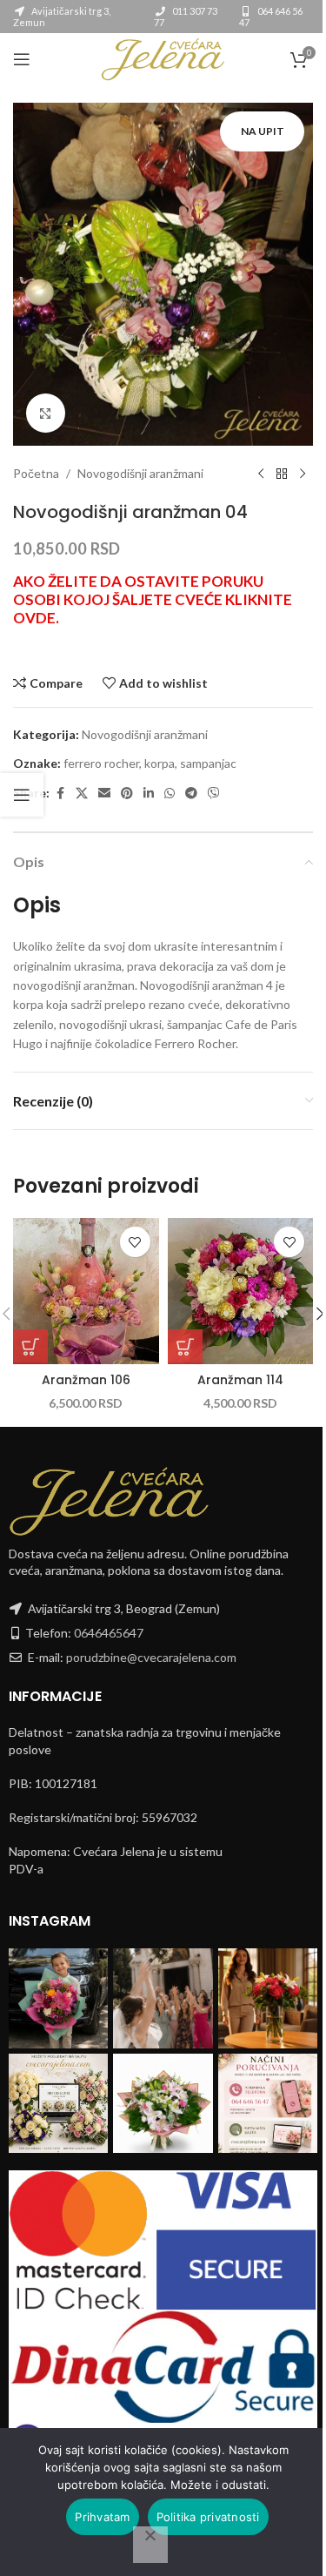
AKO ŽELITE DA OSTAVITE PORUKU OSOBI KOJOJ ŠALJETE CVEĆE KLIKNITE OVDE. (153, 599)
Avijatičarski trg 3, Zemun (62, 17)
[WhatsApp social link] (170, 794)
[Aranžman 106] (86, 1291)
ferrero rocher (101, 763)
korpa (160, 763)
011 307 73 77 (186, 17)
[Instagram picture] (58, 1998)
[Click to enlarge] (46, 413)
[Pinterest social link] (127, 794)
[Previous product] (261, 474)
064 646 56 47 (271, 17)
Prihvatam (102, 2517)
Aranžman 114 (240, 1380)
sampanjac (208, 763)
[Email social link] (104, 794)
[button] (30, 1347)
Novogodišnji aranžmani (140, 473)
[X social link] (82, 794)
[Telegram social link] (191, 794)
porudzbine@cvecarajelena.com (151, 1657)
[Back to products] (282, 474)
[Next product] (303, 474)
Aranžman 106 (86, 1380)
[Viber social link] (214, 794)
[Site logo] (163, 58)
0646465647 (109, 1633)
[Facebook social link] (60, 794)
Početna (36, 473)
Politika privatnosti (208, 2517)
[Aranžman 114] (241, 1291)
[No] (150, 2545)
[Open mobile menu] (22, 59)
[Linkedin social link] (149, 794)
